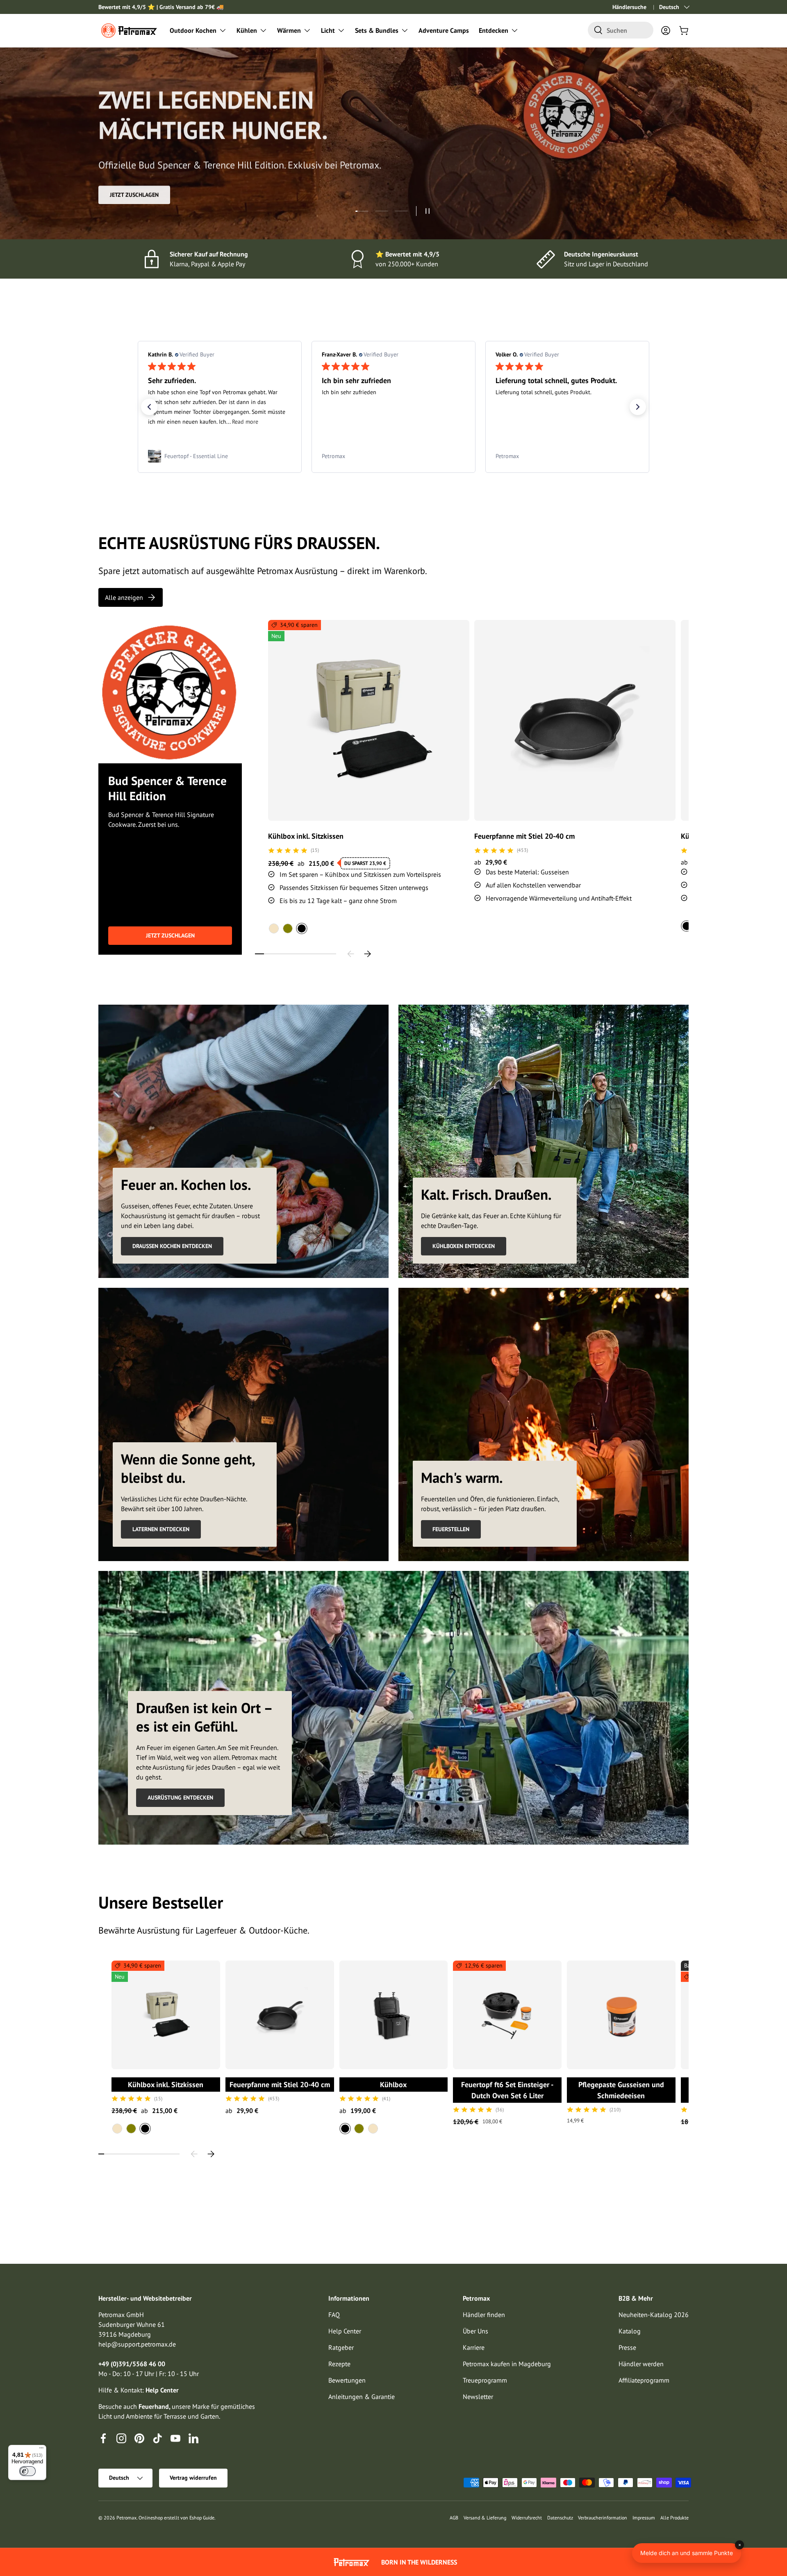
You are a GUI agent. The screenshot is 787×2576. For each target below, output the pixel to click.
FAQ (334, 2315)
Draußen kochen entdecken (172, 1246)
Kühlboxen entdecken (464, 1246)
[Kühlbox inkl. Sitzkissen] (369, 721)
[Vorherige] (351, 954)
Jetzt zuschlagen (170, 935)
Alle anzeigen (124, 597)
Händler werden (641, 2364)
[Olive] (288, 928)
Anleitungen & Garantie (362, 2397)
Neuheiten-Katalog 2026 (654, 2315)
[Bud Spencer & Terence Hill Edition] (170, 692)
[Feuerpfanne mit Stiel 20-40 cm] (575, 721)
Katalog (630, 2331)
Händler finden (484, 2315)
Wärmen (289, 30)
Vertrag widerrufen (193, 2478)
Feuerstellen (451, 1529)
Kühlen (247, 30)
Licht (328, 30)
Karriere (474, 2347)
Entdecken (494, 30)
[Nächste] (367, 954)
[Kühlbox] (394, 2015)
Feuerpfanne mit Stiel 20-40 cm (524, 836)
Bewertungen (347, 2380)
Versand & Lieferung (485, 2518)
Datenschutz (560, 2518)
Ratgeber (341, 2347)
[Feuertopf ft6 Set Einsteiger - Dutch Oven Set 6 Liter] (507, 2015)
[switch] (27, 2471)
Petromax (126, 2518)
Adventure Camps (444, 30)
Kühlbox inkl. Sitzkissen (306, 836)
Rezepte (339, 2364)
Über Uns (475, 2331)
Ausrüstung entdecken (180, 1798)
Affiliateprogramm (644, 2380)
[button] (684, 30)
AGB (454, 2518)
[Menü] (41, 2450)
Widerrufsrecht (527, 2518)
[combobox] (621, 30)
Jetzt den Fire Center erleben (151, 195)
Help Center (345, 2331)
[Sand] (274, 928)
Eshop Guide (202, 2518)
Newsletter (478, 2397)
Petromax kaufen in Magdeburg (507, 2364)
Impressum (644, 2518)
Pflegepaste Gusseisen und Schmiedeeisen (621, 2090)
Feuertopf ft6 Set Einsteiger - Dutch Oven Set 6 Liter (507, 2090)
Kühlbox (393, 2085)
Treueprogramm (485, 2380)
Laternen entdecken (161, 1529)
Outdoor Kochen (193, 30)
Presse (627, 2347)
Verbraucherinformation (603, 2518)
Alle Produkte (674, 2518)
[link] (220, 456)
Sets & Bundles (377, 30)
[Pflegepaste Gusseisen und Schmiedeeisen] (621, 2015)
